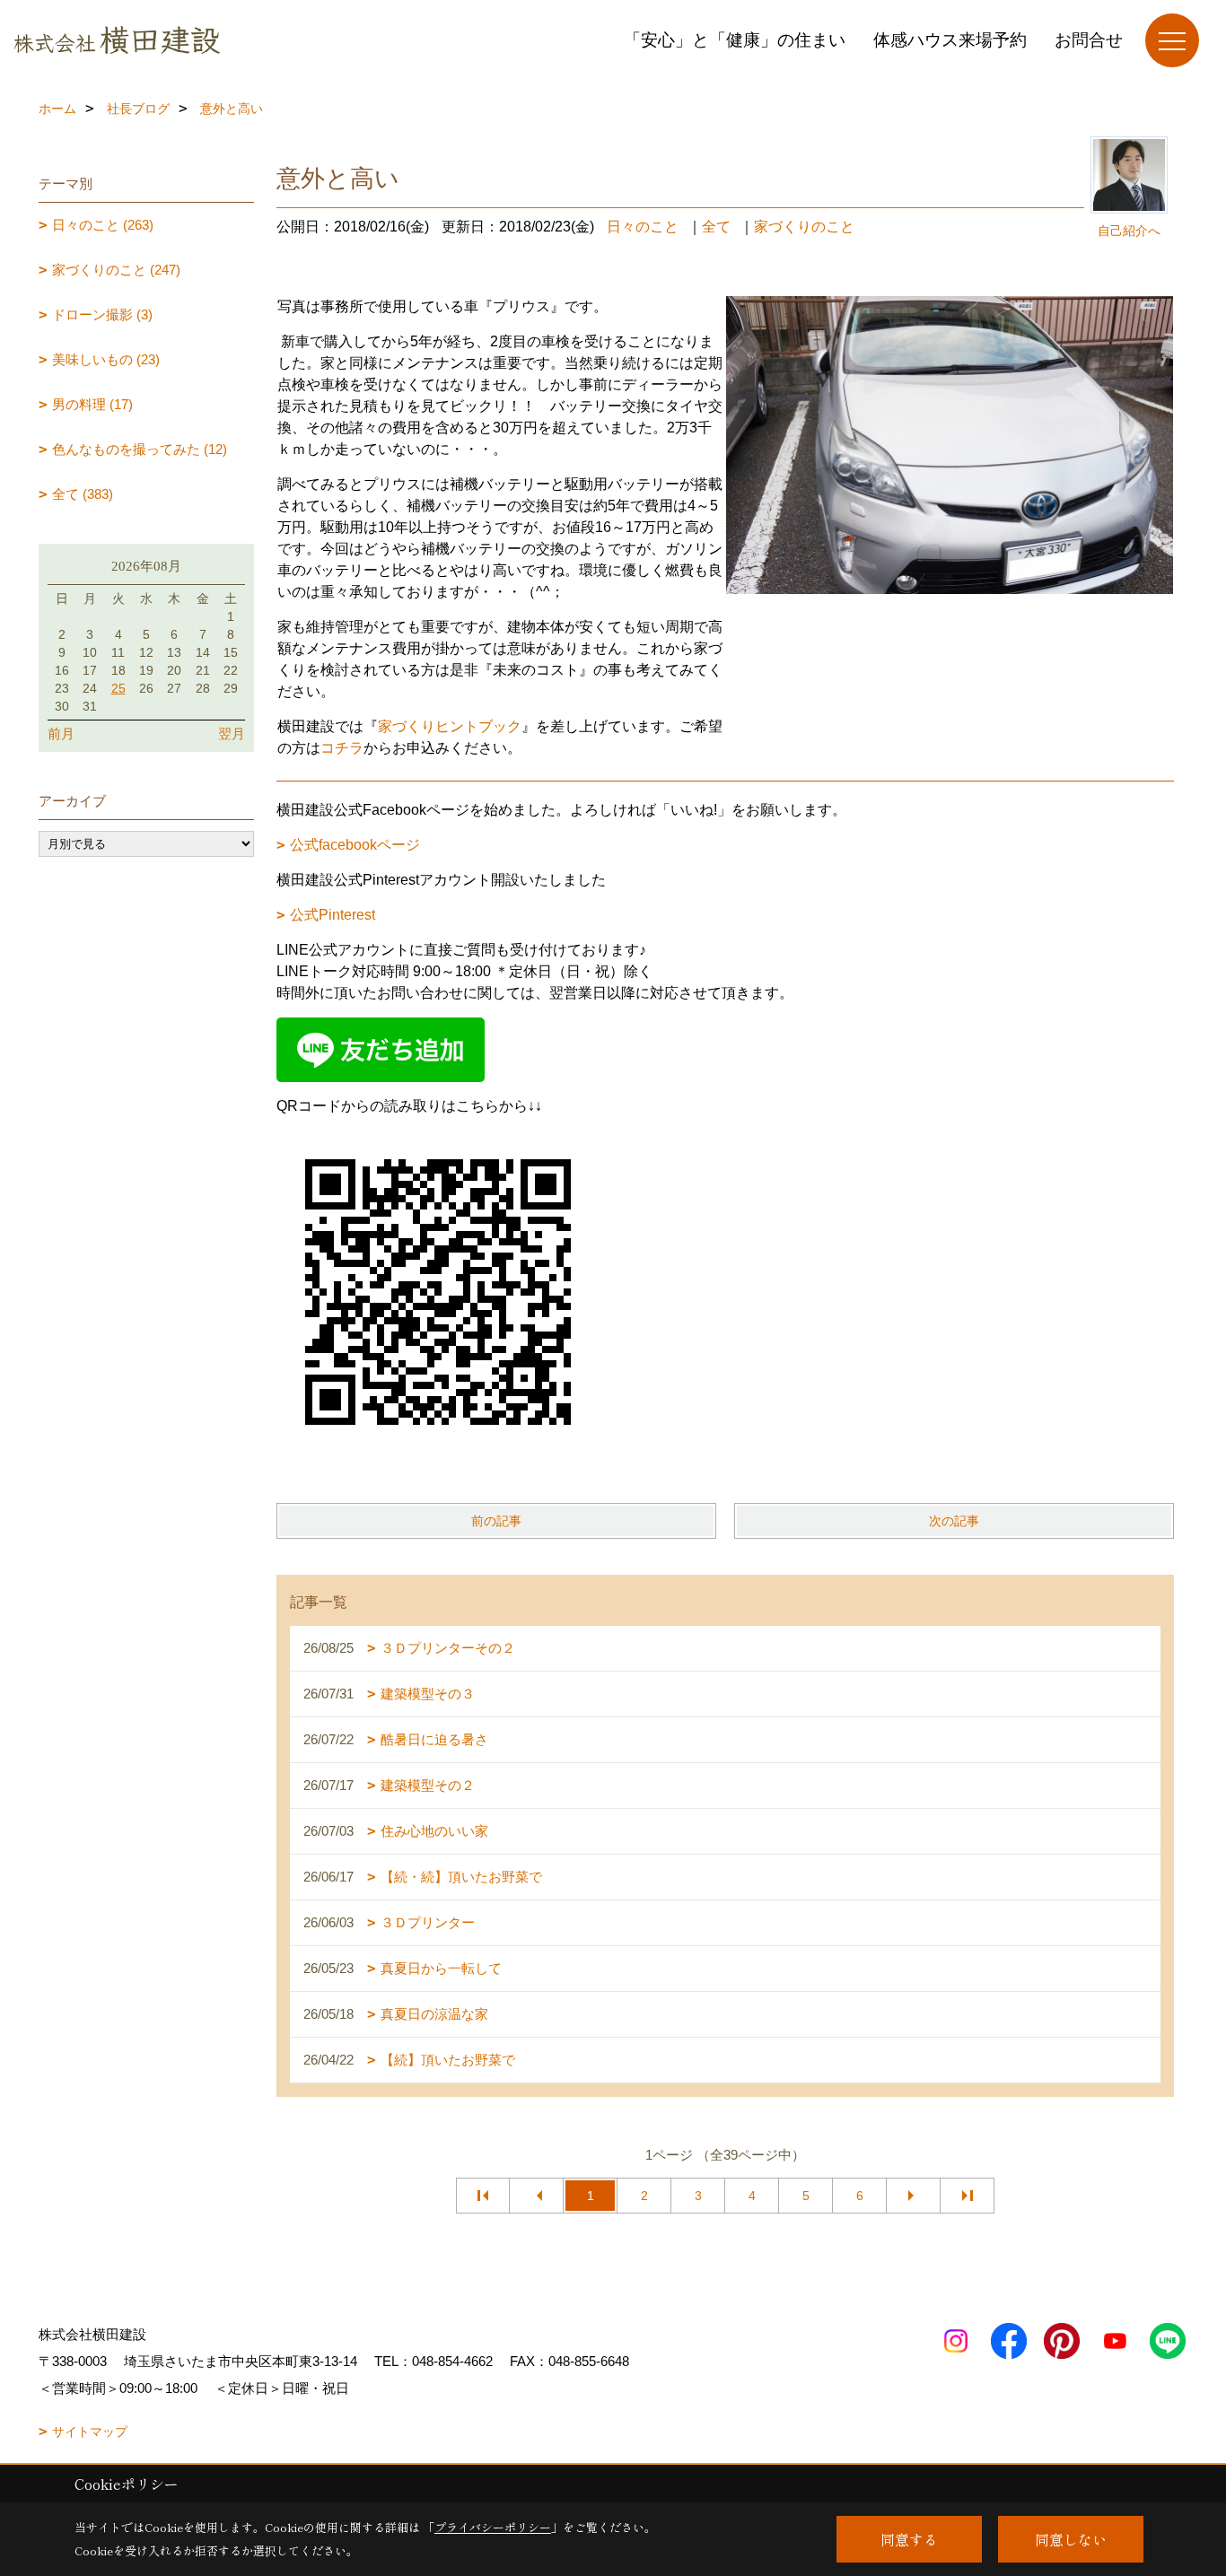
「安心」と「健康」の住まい (735, 40)
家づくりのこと (804, 227)
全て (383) (83, 494)
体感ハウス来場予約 (950, 40)
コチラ (342, 748)
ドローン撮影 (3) (102, 314)
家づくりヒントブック (450, 726)
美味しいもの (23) (106, 359)
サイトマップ (90, 2432)
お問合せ (1089, 40)
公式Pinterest (333, 915)
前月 (61, 734)
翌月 (232, 734)
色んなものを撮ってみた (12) (140, 449)
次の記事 (954, 1521)
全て (716, 227)
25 (118, 688)
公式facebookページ (355, 845)
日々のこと (643, 227)
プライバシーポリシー (493, 2527)
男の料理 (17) (92, 404)
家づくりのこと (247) (116, 270)
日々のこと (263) (103, 225)
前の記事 (496, 1521)
